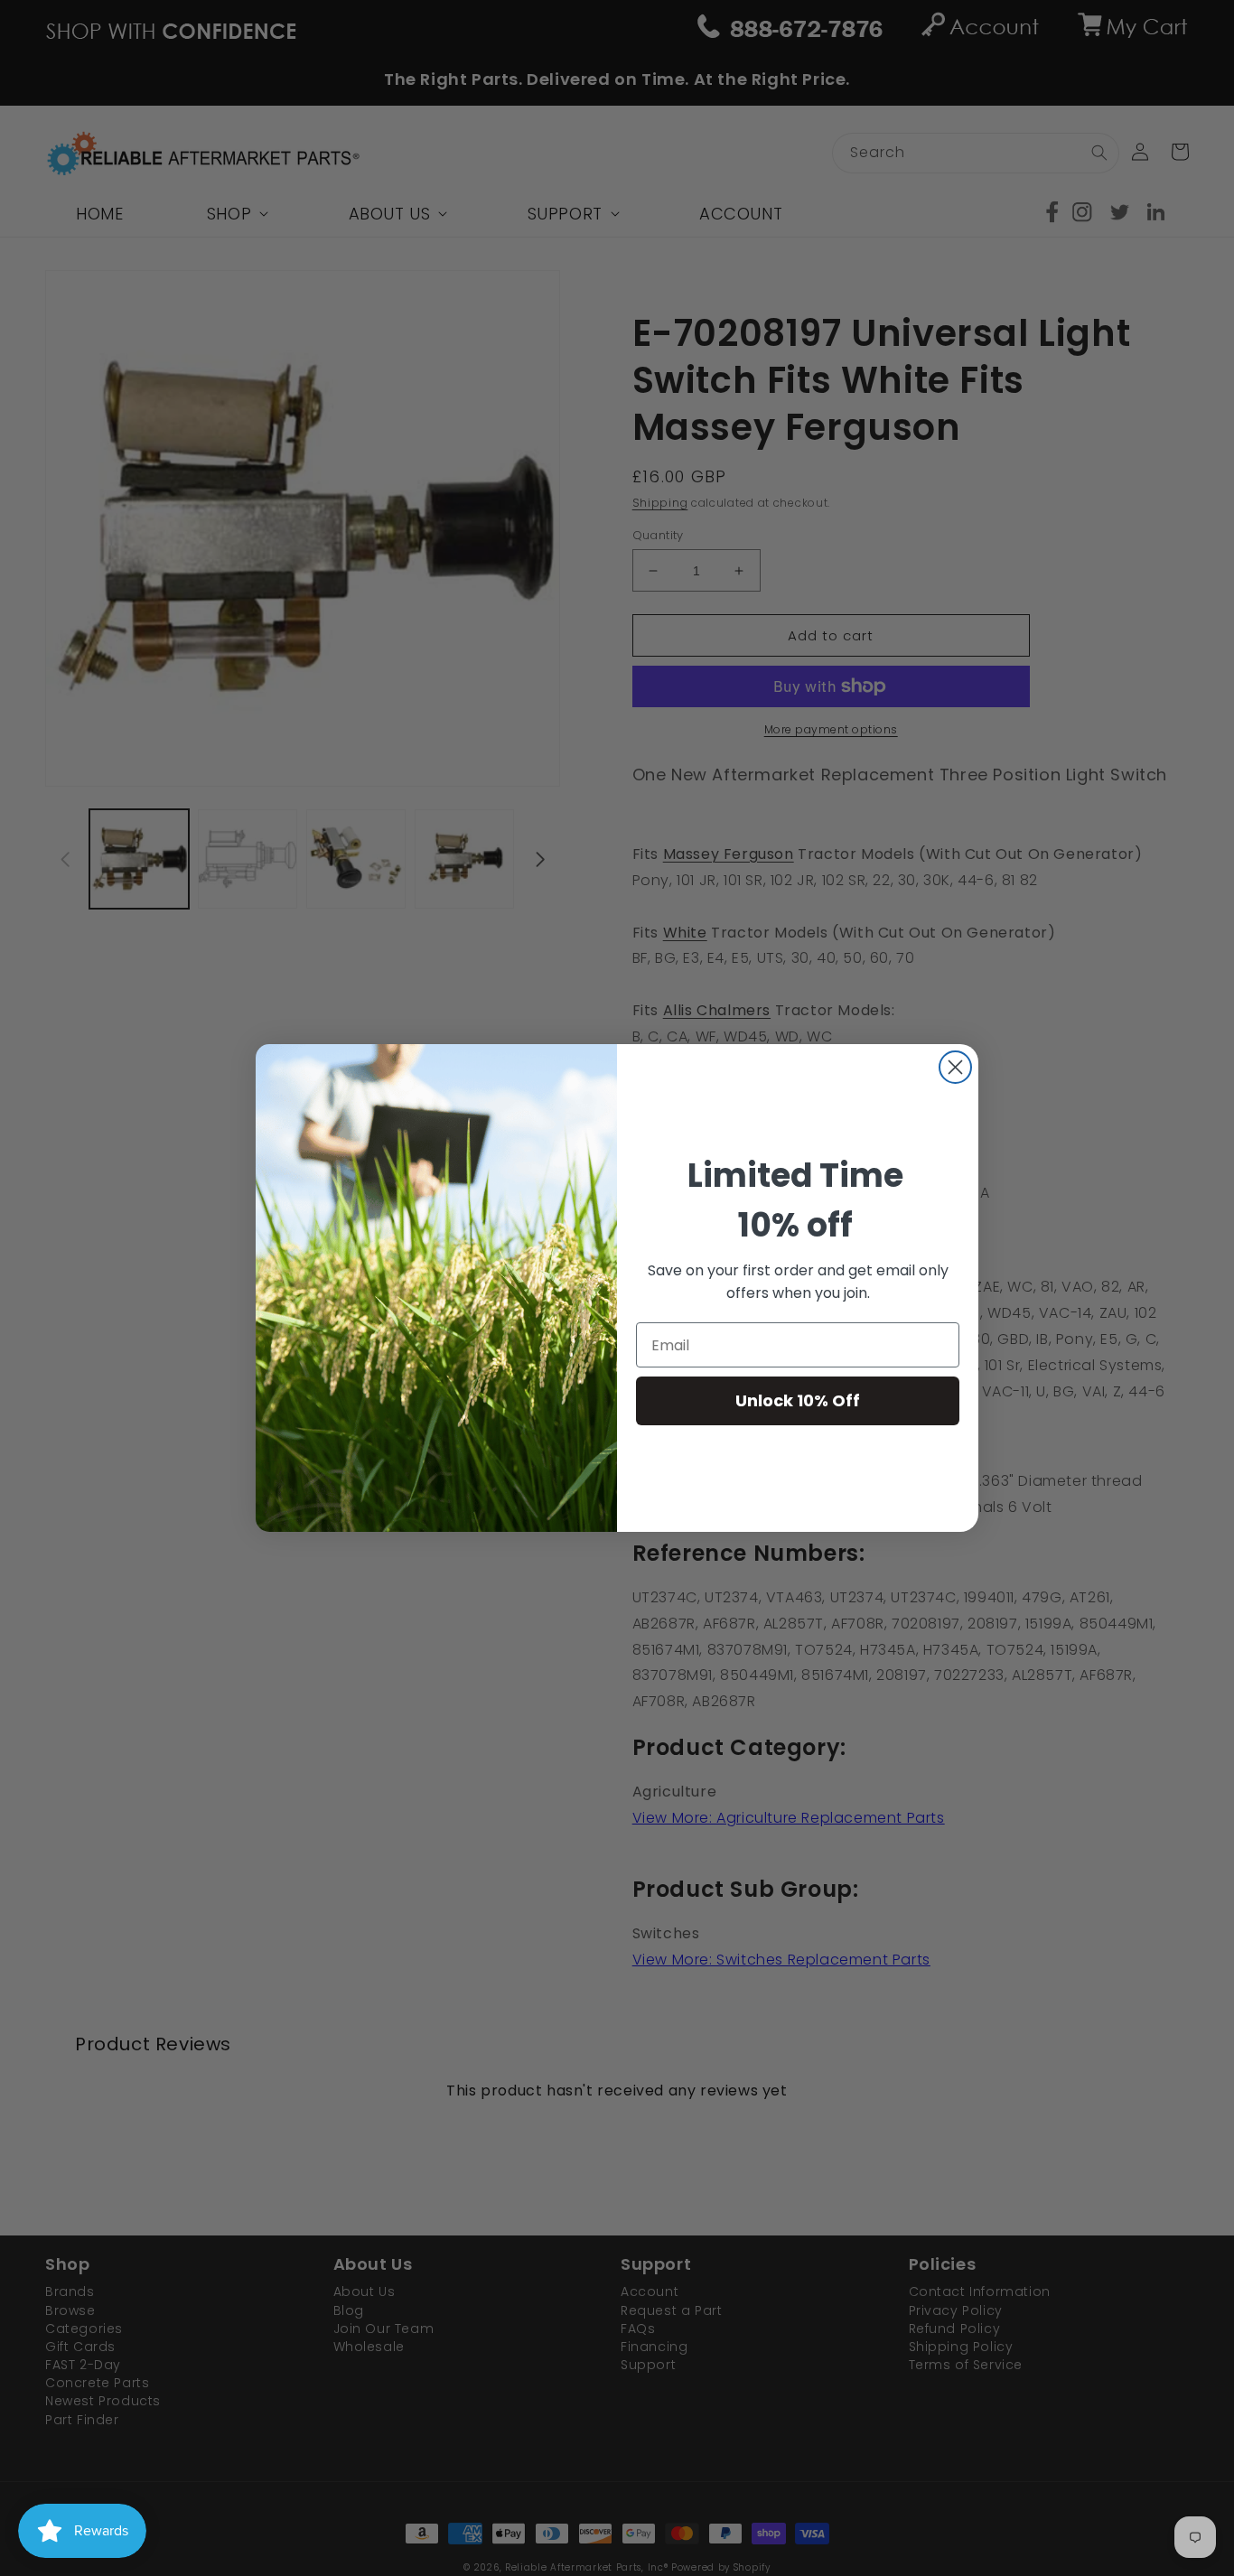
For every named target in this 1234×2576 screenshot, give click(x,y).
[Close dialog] (955, 1067)
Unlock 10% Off (798, 1400)
